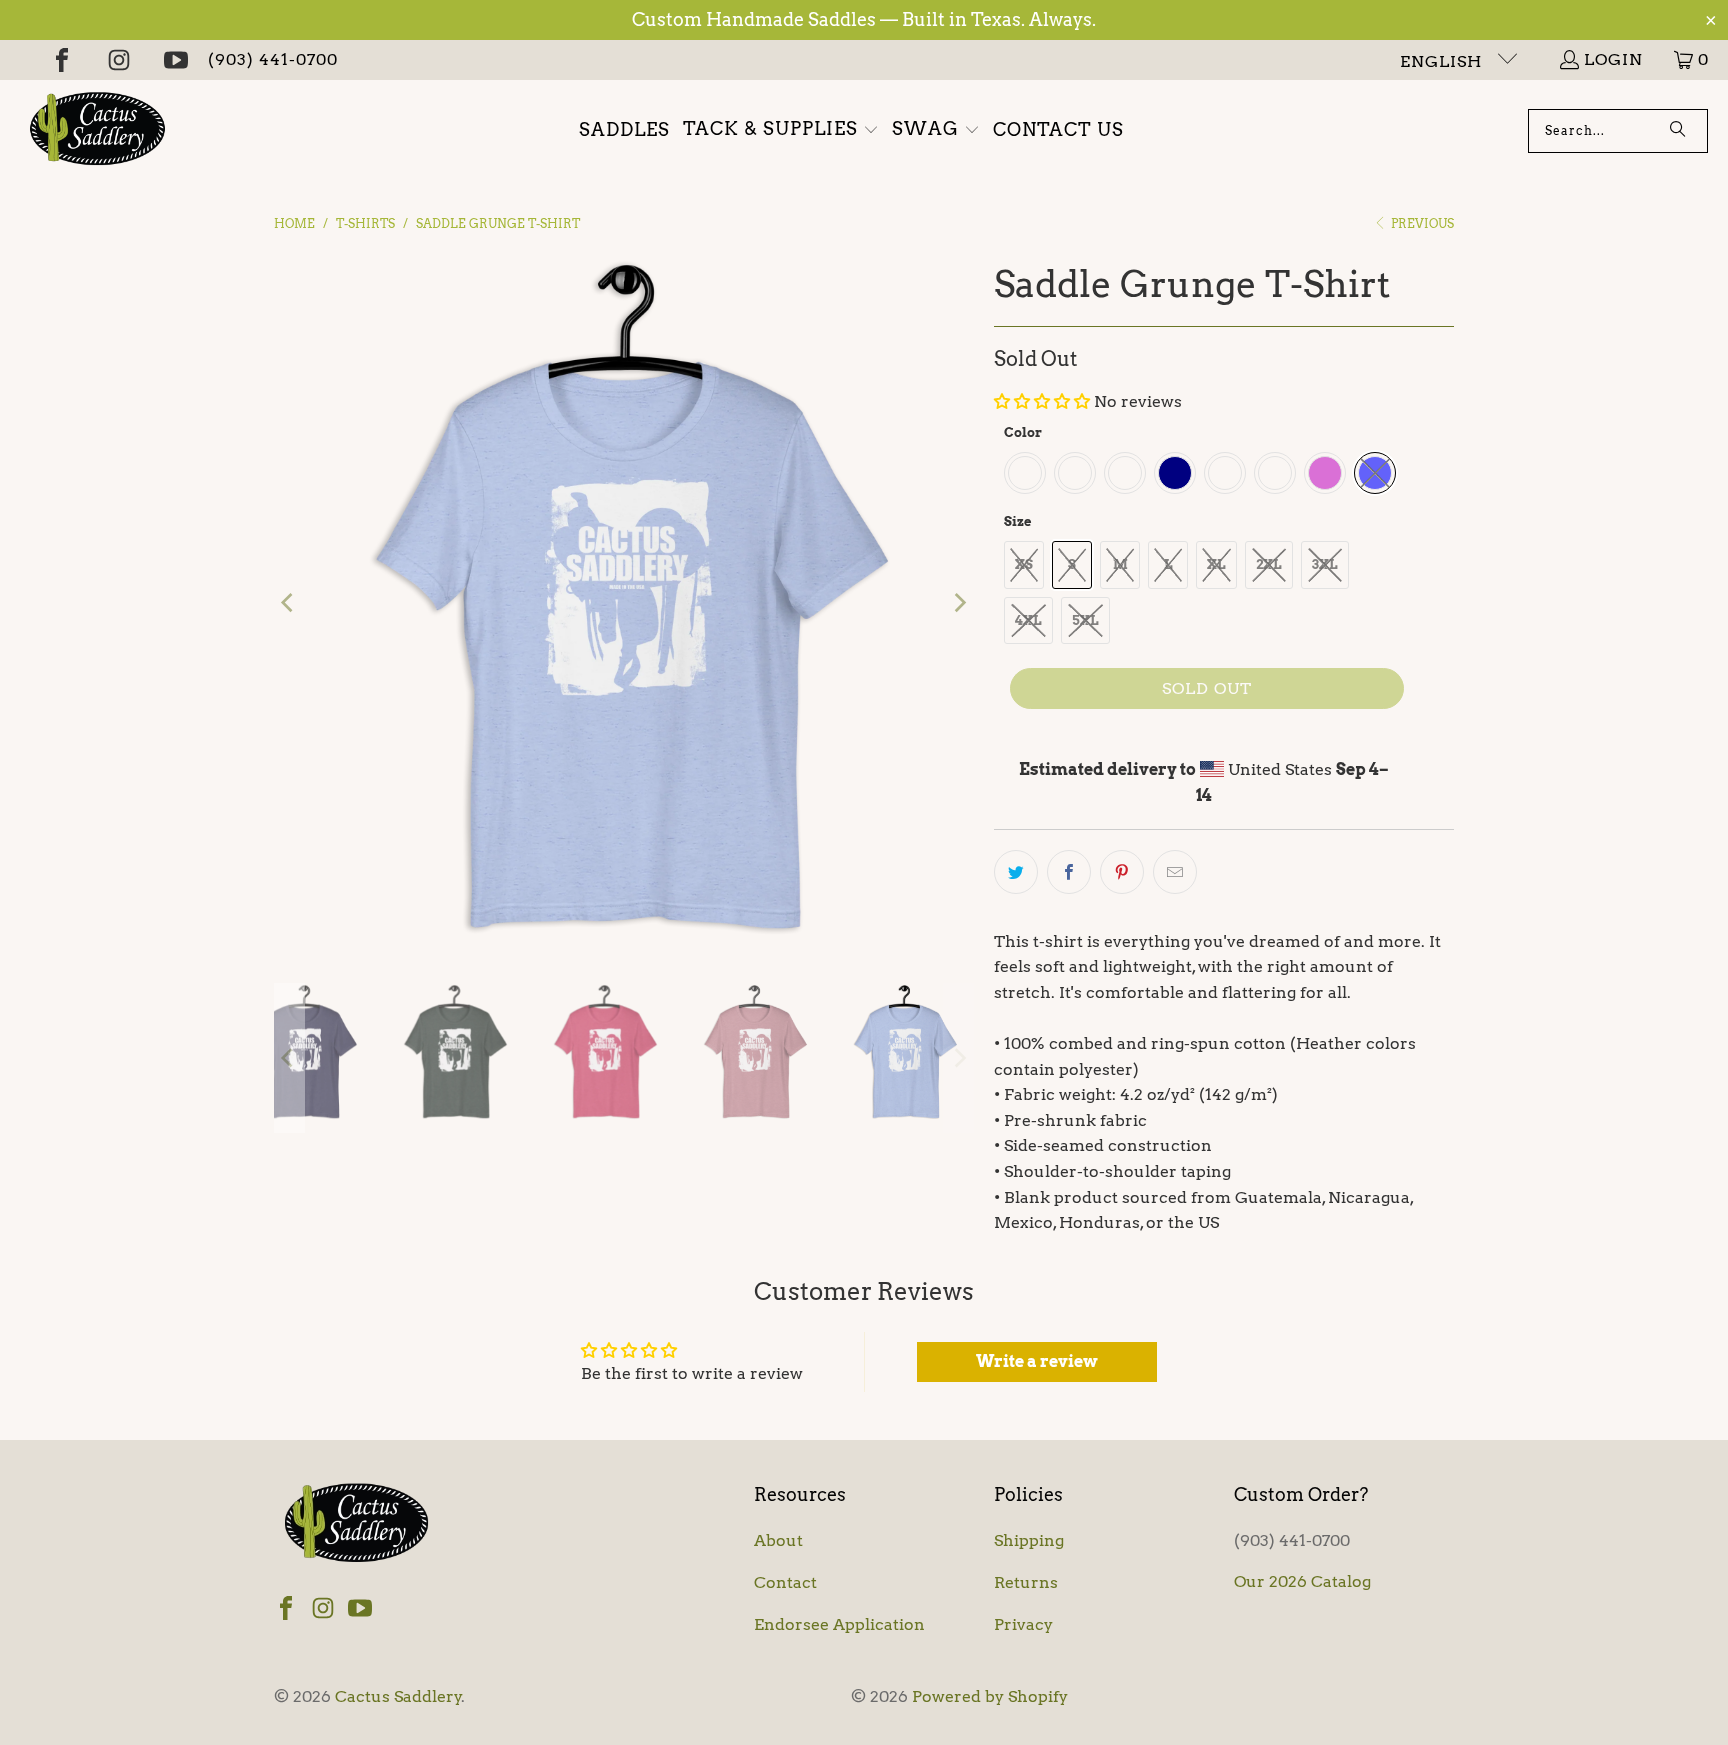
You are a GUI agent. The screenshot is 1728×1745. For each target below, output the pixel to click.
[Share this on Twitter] (1016, 872)
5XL (1085, 620)
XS (1024, 564)
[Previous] (289, 603)
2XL (1269, 564)
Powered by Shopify (990, 1696)
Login (1613, 59)
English (1443, 61)
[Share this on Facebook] (1069, 872)
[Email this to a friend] (1175, 872)
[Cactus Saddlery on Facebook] (62, 60)
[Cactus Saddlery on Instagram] (119, 60)
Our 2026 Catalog (1302, 1581)
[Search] (1678, 131)
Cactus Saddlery (398, 1696)
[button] (781, 130)
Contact (785, 1582)
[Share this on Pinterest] (1122, 872)
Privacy (1023, 1624)
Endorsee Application (839, 1624)
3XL (1325, 564)
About (778, 1540)
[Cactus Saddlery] (97, 131)
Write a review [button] (1037, 1361)
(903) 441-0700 (273, 59)
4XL (1028, 620)
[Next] (959, 603)
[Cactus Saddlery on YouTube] (176, 60)
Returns (1026, 1582)
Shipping (1029, 1540)
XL (1216, 564)
